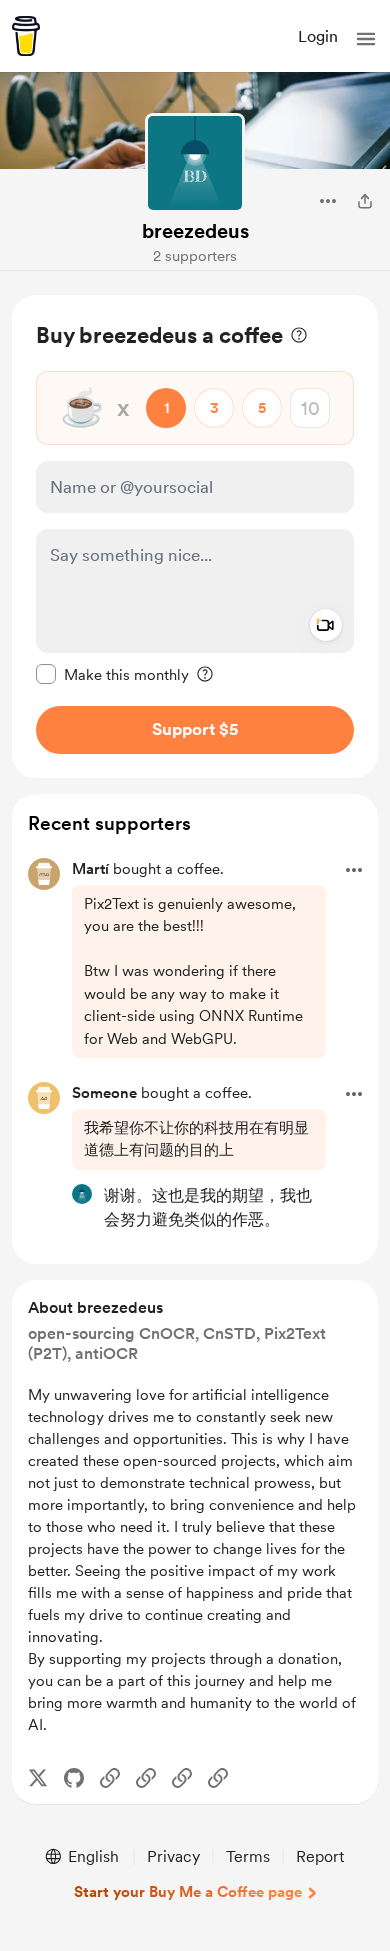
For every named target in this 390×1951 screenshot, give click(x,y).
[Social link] (110, 1778)
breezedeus (195, 231)
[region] (195, 536)
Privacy (173, 1856)
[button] (366, 39)
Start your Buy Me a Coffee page (188, 1892)
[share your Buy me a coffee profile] (365, 201)
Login (318, 36)
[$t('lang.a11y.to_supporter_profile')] (82, 1194)
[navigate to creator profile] (195, 163)
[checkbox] (112, 674)
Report (320, 1856)
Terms (248, 1856)
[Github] (74, 1778)
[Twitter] (38, 1778)
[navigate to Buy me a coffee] (26, 36)
